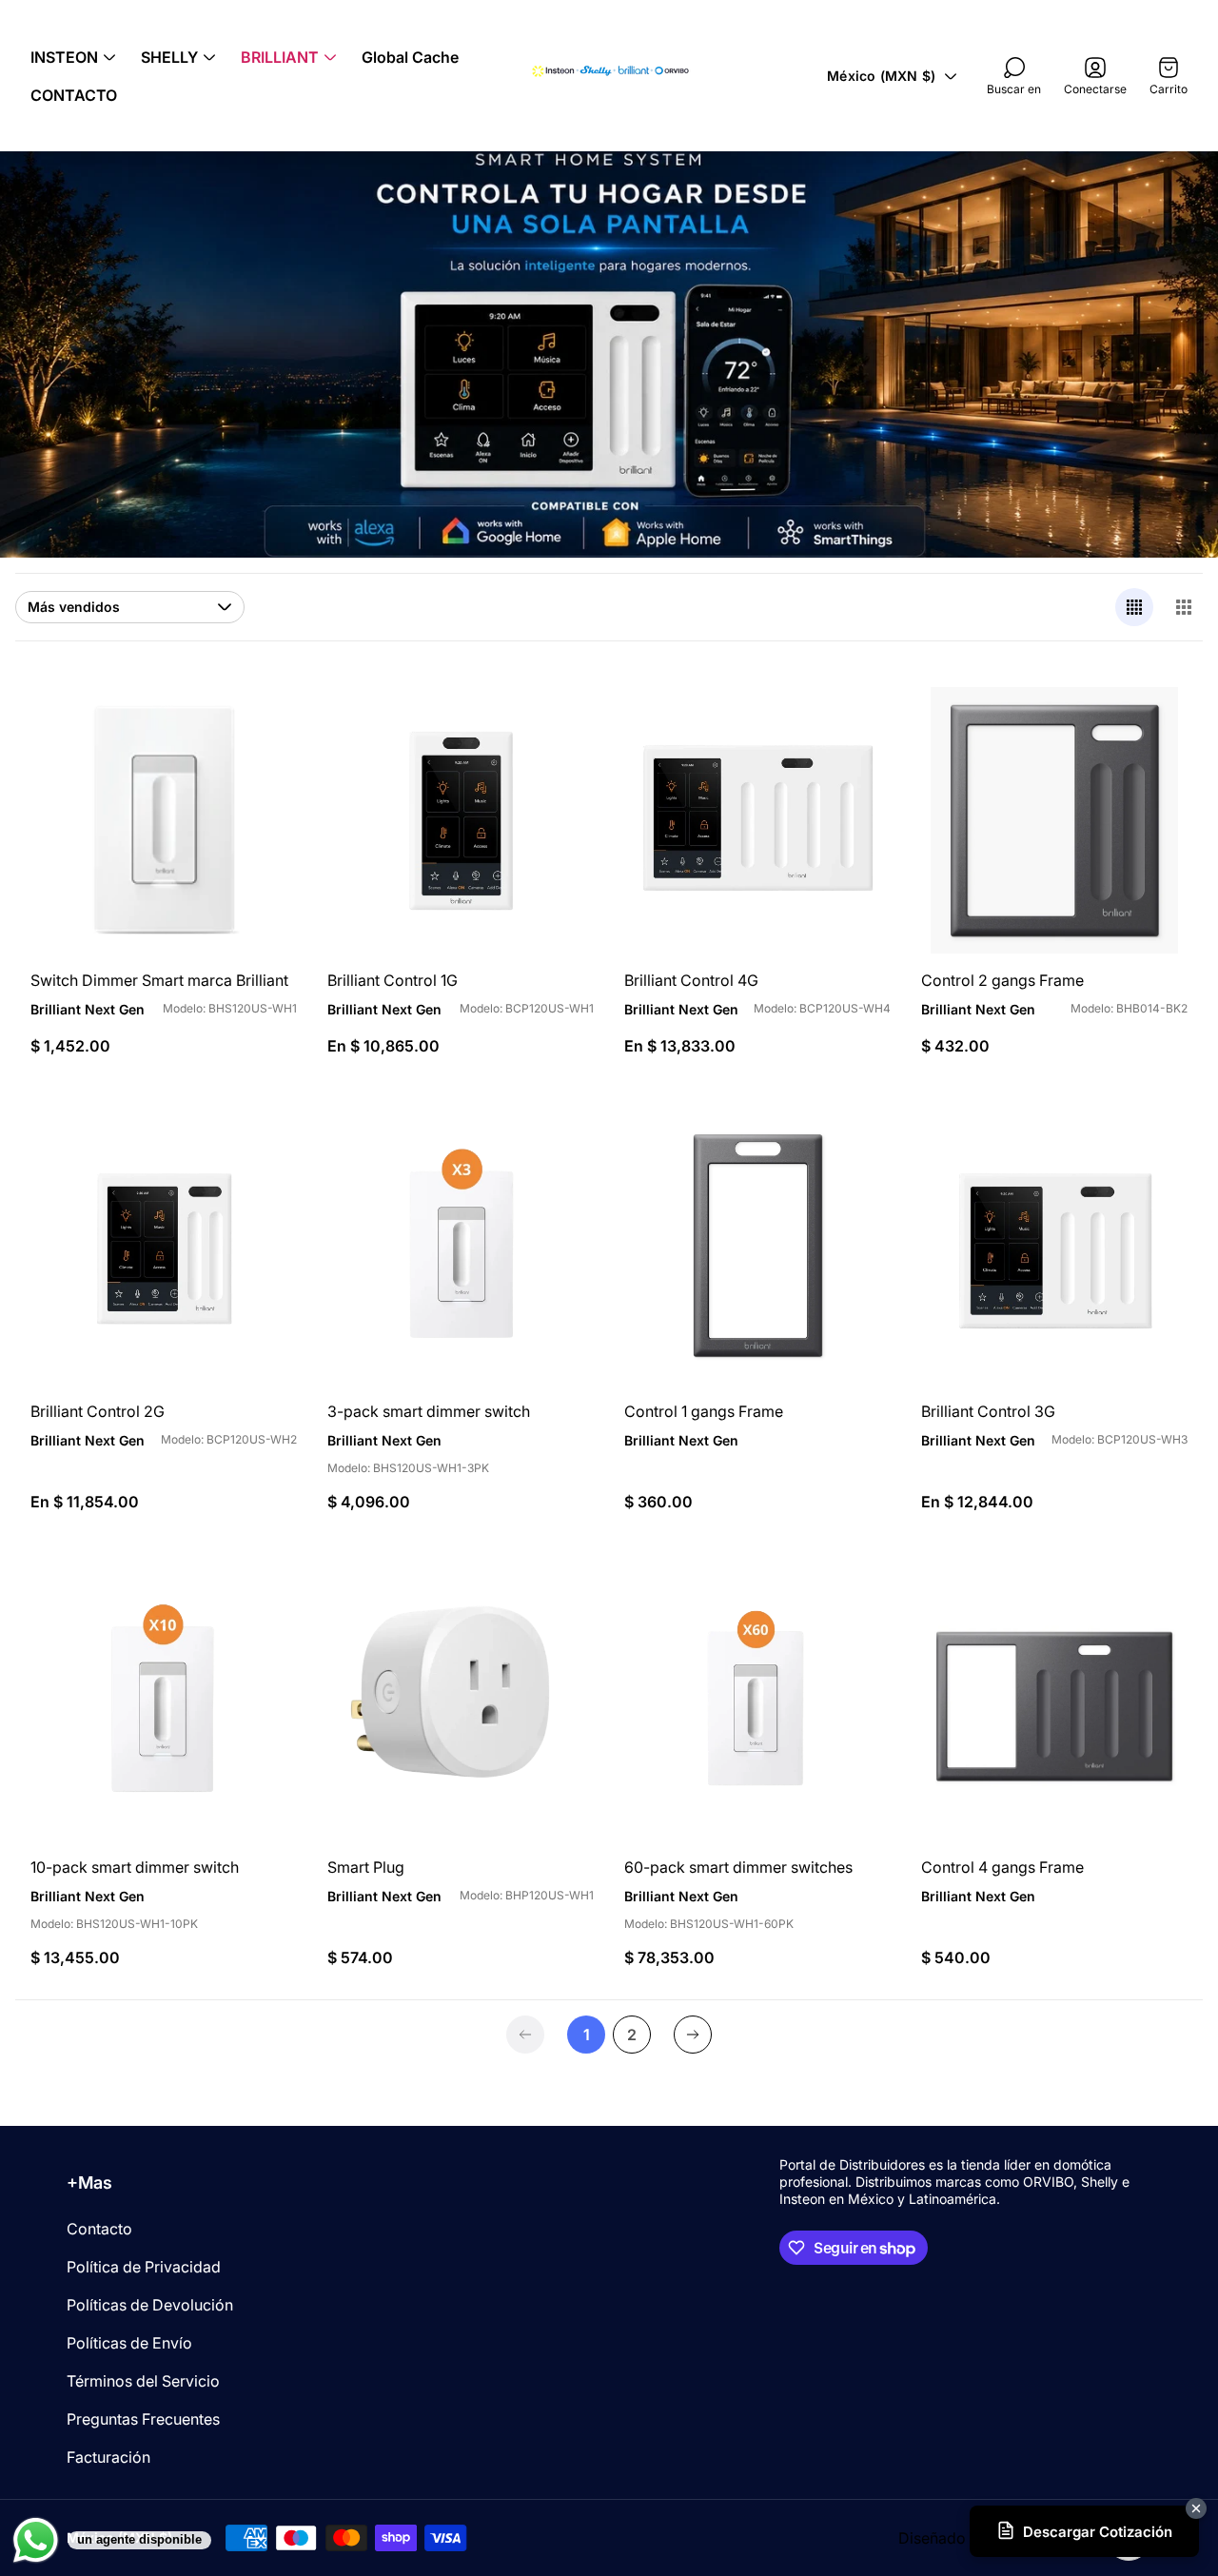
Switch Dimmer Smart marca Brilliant (159, 980)
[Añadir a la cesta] (259, 725)
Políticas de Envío (129, 2343)
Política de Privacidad (144, 2267)
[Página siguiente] (693, 2035)
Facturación (108, 2457)
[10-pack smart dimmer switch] (164, 1707)
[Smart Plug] (461, 1707)
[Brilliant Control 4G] (757, 820)
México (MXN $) (881, 76)
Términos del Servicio (143, 2381)
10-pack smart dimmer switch (135, 1867)
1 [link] (587, 2035)
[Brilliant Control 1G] (461, 820)
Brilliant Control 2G (98, 1411)
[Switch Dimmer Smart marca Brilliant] (164, 820)
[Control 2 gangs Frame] (1054, 820)
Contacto (99, 2229)
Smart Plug (366, 1867)
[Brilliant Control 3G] (1054, 1251)
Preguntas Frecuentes (143, 2419)
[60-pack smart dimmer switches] (757, 1707)
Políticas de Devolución (150, 2305)
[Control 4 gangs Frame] (1054, 1707)
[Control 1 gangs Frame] (757, 1251)
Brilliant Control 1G (393, 980)
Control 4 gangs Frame (1002, 1867)
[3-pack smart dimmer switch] (461, 1251)
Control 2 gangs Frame (1002, 980)
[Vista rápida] (556, 725)
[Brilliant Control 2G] (164, 1251)
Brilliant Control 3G (988, 1411)
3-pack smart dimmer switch (429, 1411)
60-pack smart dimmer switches (738, 1867)
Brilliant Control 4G (691, 980)
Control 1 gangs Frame (704, 1411)
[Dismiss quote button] (1196, 2508)
